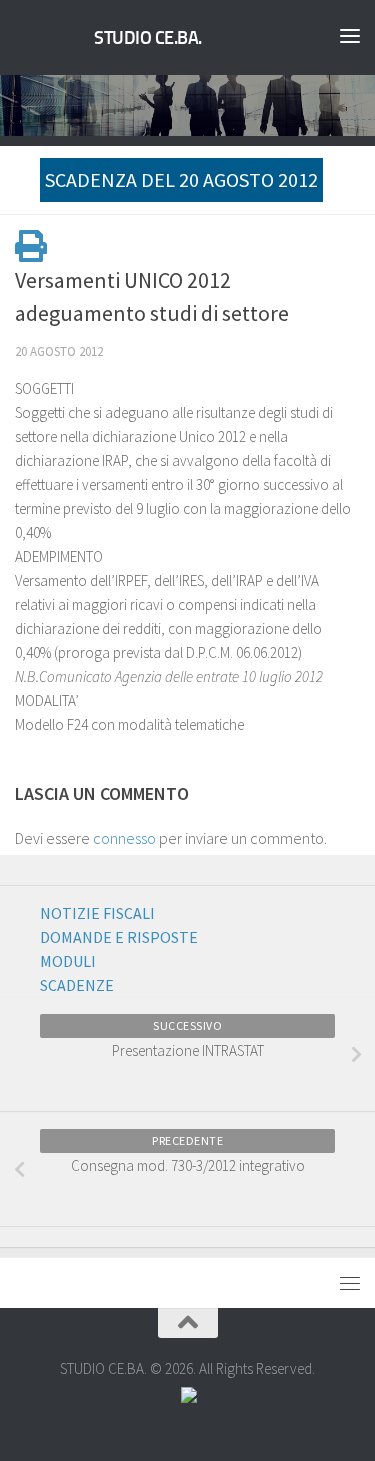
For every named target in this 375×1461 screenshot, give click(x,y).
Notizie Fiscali (97, 913)
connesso (124, 838)
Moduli (68, 961)
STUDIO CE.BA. (148, 38)
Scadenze (77, 985)
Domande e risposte (119, 937)
